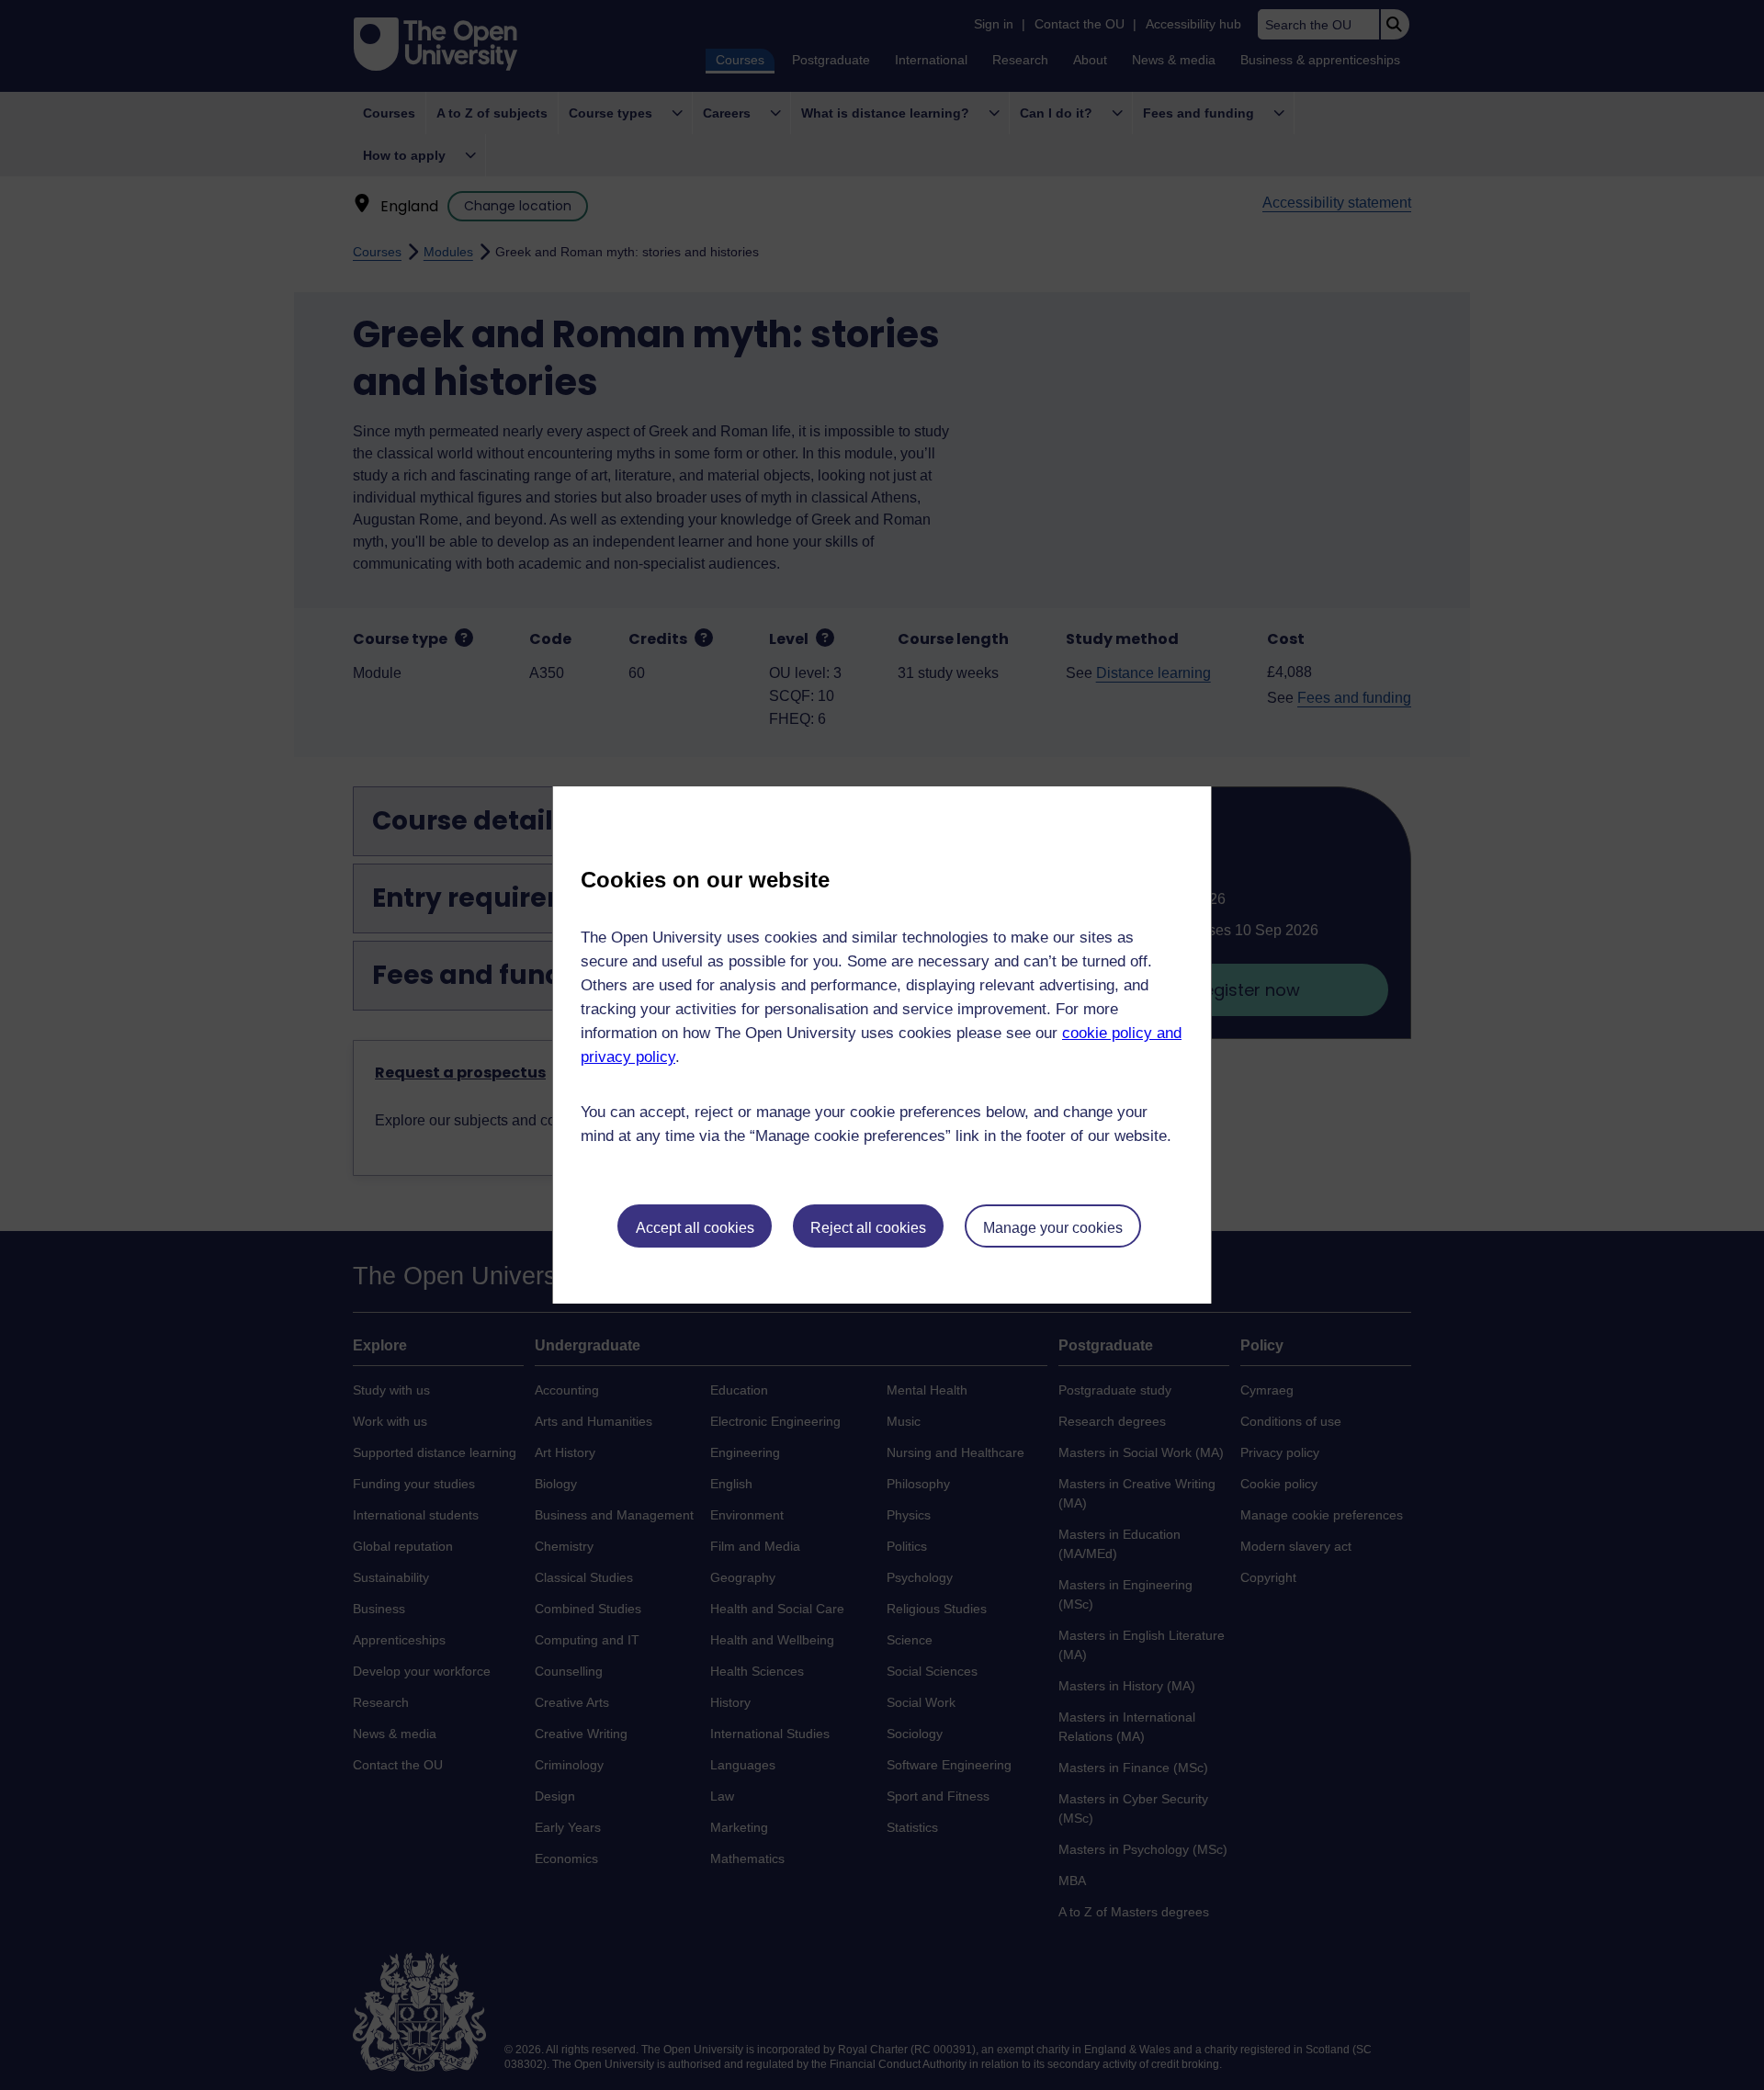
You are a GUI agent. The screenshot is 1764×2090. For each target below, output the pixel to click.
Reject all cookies (868, 1228)
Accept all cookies (695, 1228)
